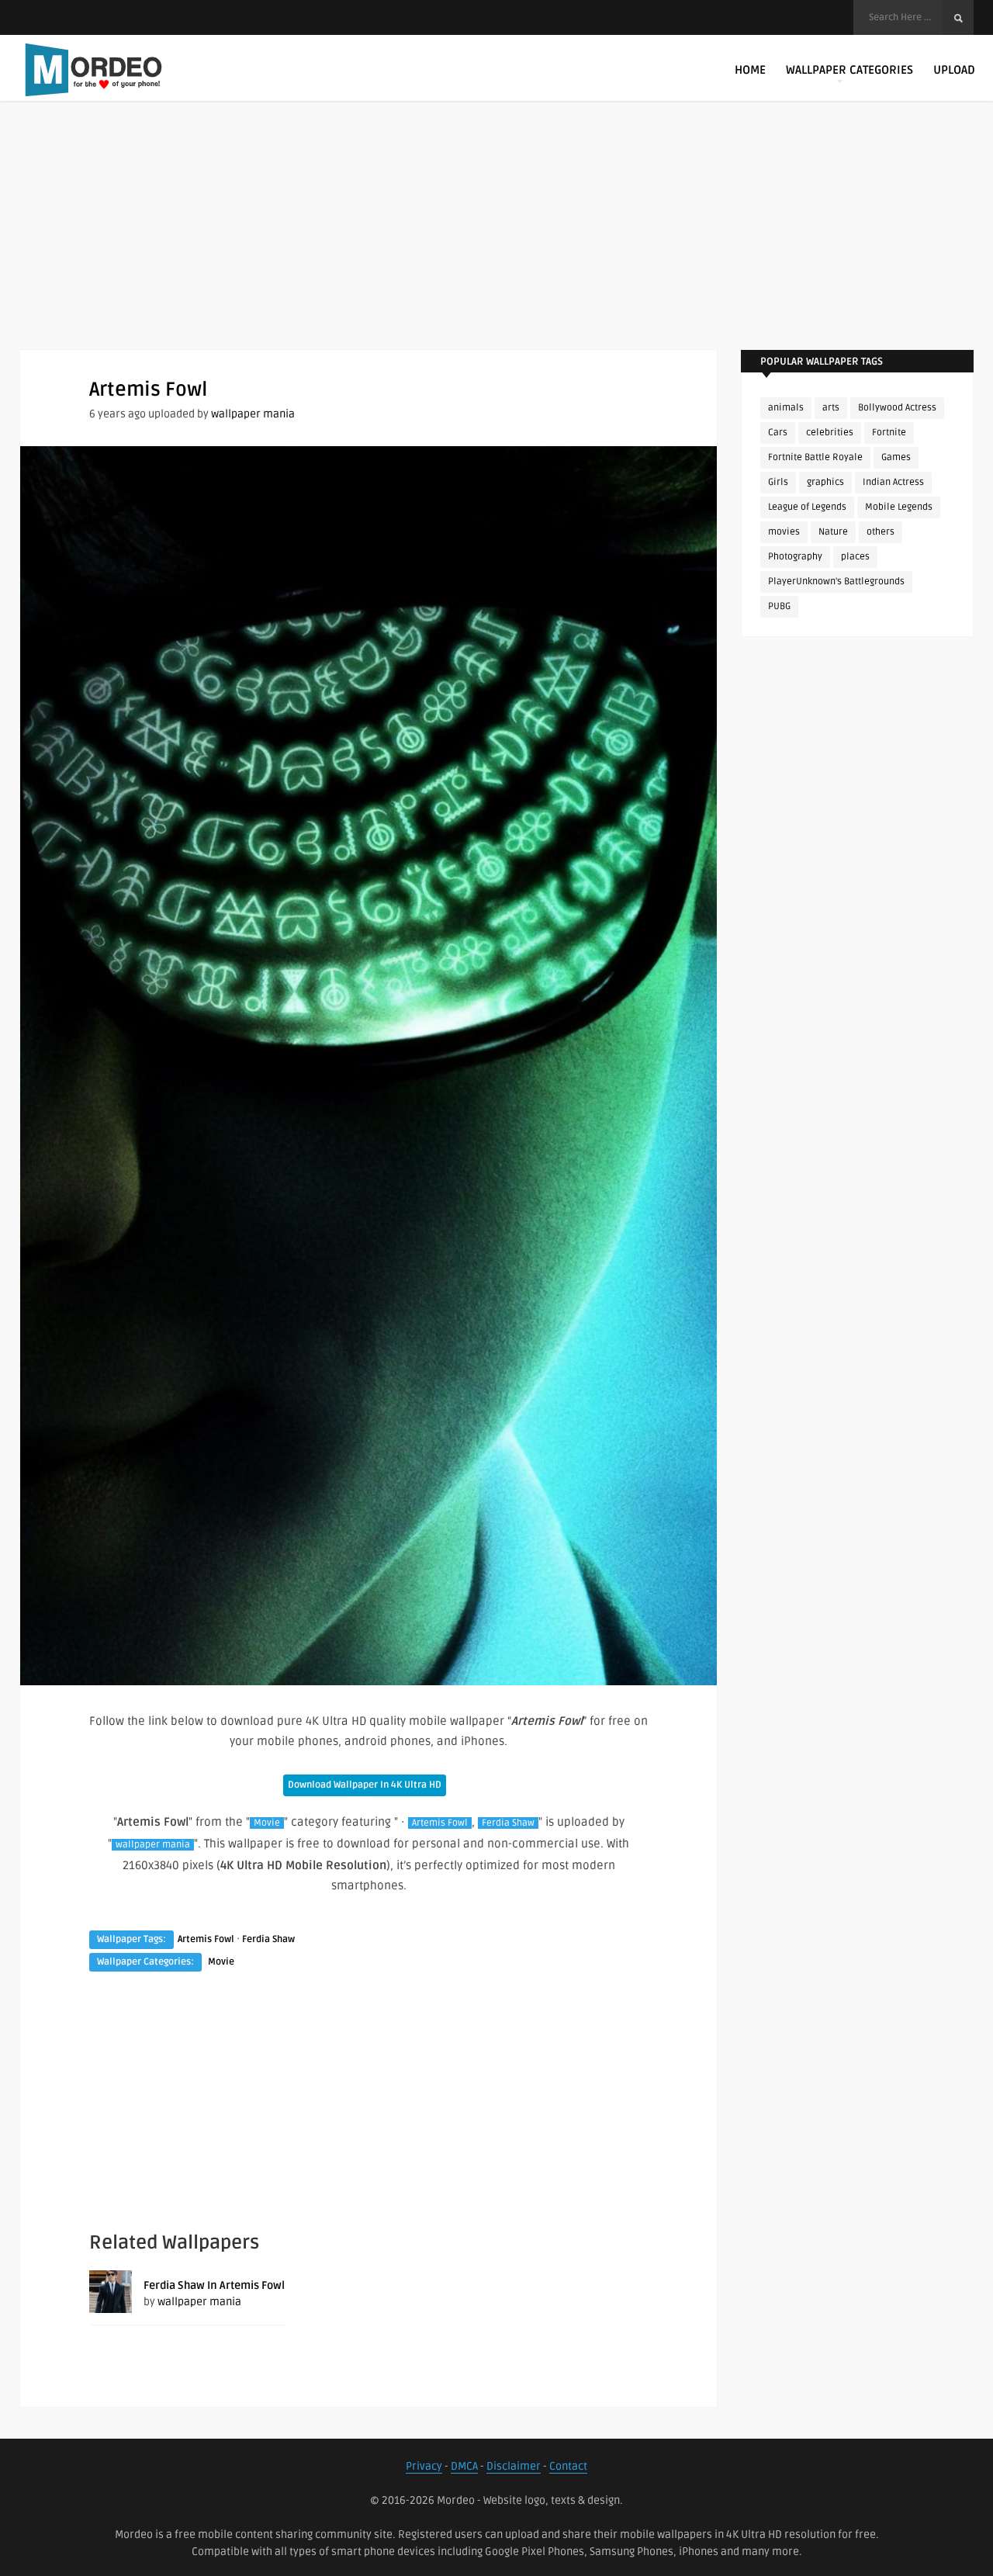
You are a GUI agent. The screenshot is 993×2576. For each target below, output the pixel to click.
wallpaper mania (253, 414)
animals (786, 408)
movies (784, 532)
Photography (795, 557)
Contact (568, 2466)
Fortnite (889, 433)
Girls (778, 482)
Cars (778, 433)
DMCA (464, 2466)
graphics (825, 482)
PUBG (779, 606)
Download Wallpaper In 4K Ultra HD (365, 1785)
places (855, 557)
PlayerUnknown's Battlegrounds (836, 582)
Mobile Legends (899, 507)
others (881, 532)
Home (750, 70)
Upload (954, 70)
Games (896, 457)
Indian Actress (893, 482)
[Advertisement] (496, 241)
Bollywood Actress (897, 408)
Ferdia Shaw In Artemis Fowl (214, 2285)
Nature (833, 532)
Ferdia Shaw (508, 1823)
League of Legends (807, 507)
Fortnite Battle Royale (815, 457)
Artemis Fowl (440, 1823)
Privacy (424, 2466)
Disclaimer (514, 2466)
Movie (267, 1823)
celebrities (830, 433)
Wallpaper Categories (849, 70)
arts (831, 408)
